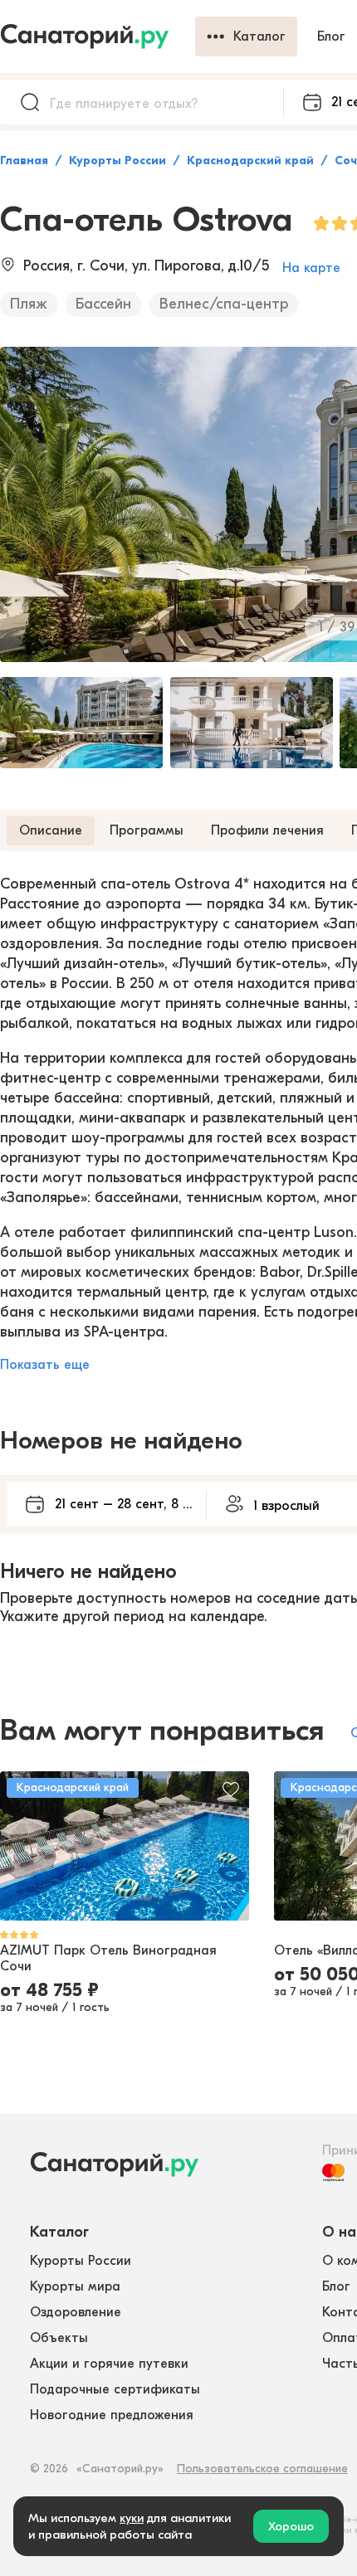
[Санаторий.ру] (98, 37)
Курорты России (117, 161)
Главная (24, 161)
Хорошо (291, 2526)
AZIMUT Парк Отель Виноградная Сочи (108, 1958)
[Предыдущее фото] (22, 1846)
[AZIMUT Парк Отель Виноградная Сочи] (125, 1846)
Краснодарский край (250, 161)
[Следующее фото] (227, 1846)
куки (132, 2518)
